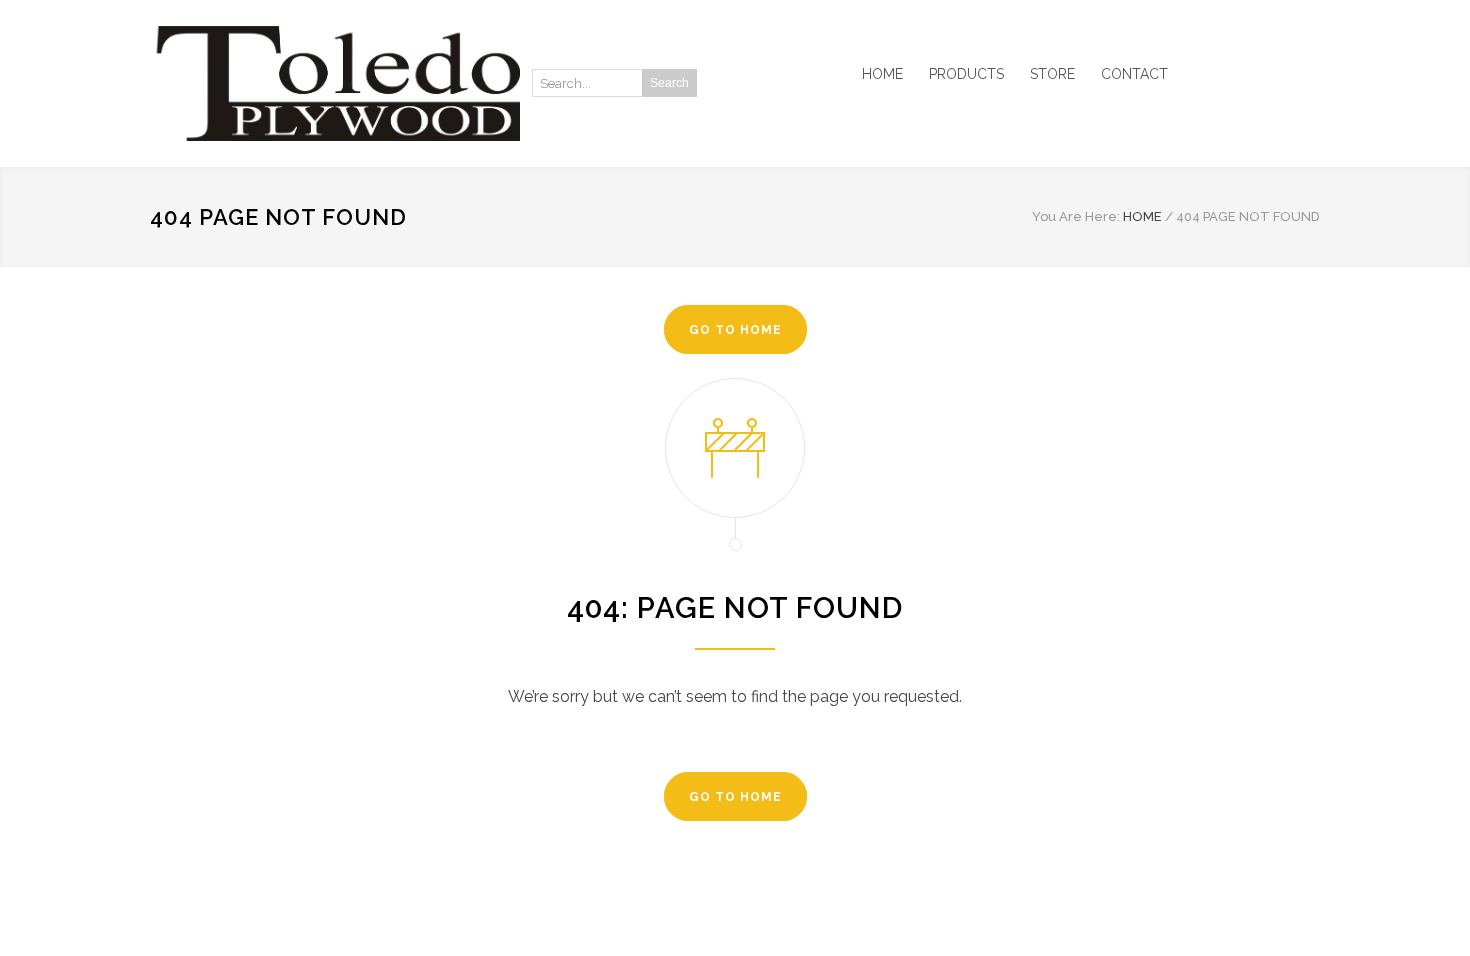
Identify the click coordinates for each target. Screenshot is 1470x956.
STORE (1052, 74)
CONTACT (1134, 74)
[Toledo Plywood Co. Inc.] (335, 83)
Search (669, 83)
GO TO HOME (735, 330)
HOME (882, 74)
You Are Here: (1076, 216)
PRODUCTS (966, 74)
